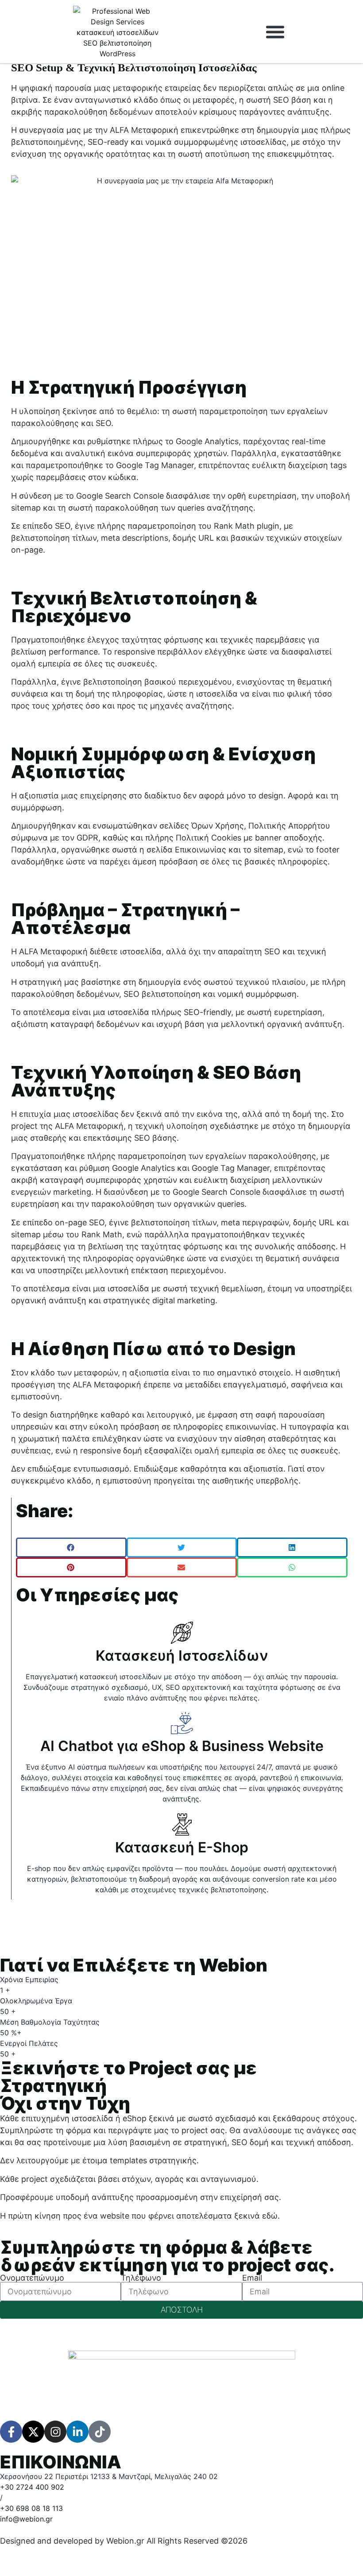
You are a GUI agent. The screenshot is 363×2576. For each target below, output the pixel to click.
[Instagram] (55, 2432)
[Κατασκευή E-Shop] (182, 1825)
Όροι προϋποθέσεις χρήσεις (137, 2553)
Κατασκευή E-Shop (182, 1847)
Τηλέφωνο (141, 2278)
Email (252, 2278)
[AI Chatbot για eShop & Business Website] (182, 1723)
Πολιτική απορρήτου (39, 2553)
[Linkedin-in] (77, 2432)
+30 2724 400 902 (32, 2487)
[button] (275, 32)
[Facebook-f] (11, 2432)
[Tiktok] (100, 2432)
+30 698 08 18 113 (31, 2508)
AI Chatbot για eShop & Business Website (182, 1746)
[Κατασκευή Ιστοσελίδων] (182, 1633)
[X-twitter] (33, 2432)
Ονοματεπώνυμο (32, 2278)
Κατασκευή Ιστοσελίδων (182, 1656)
